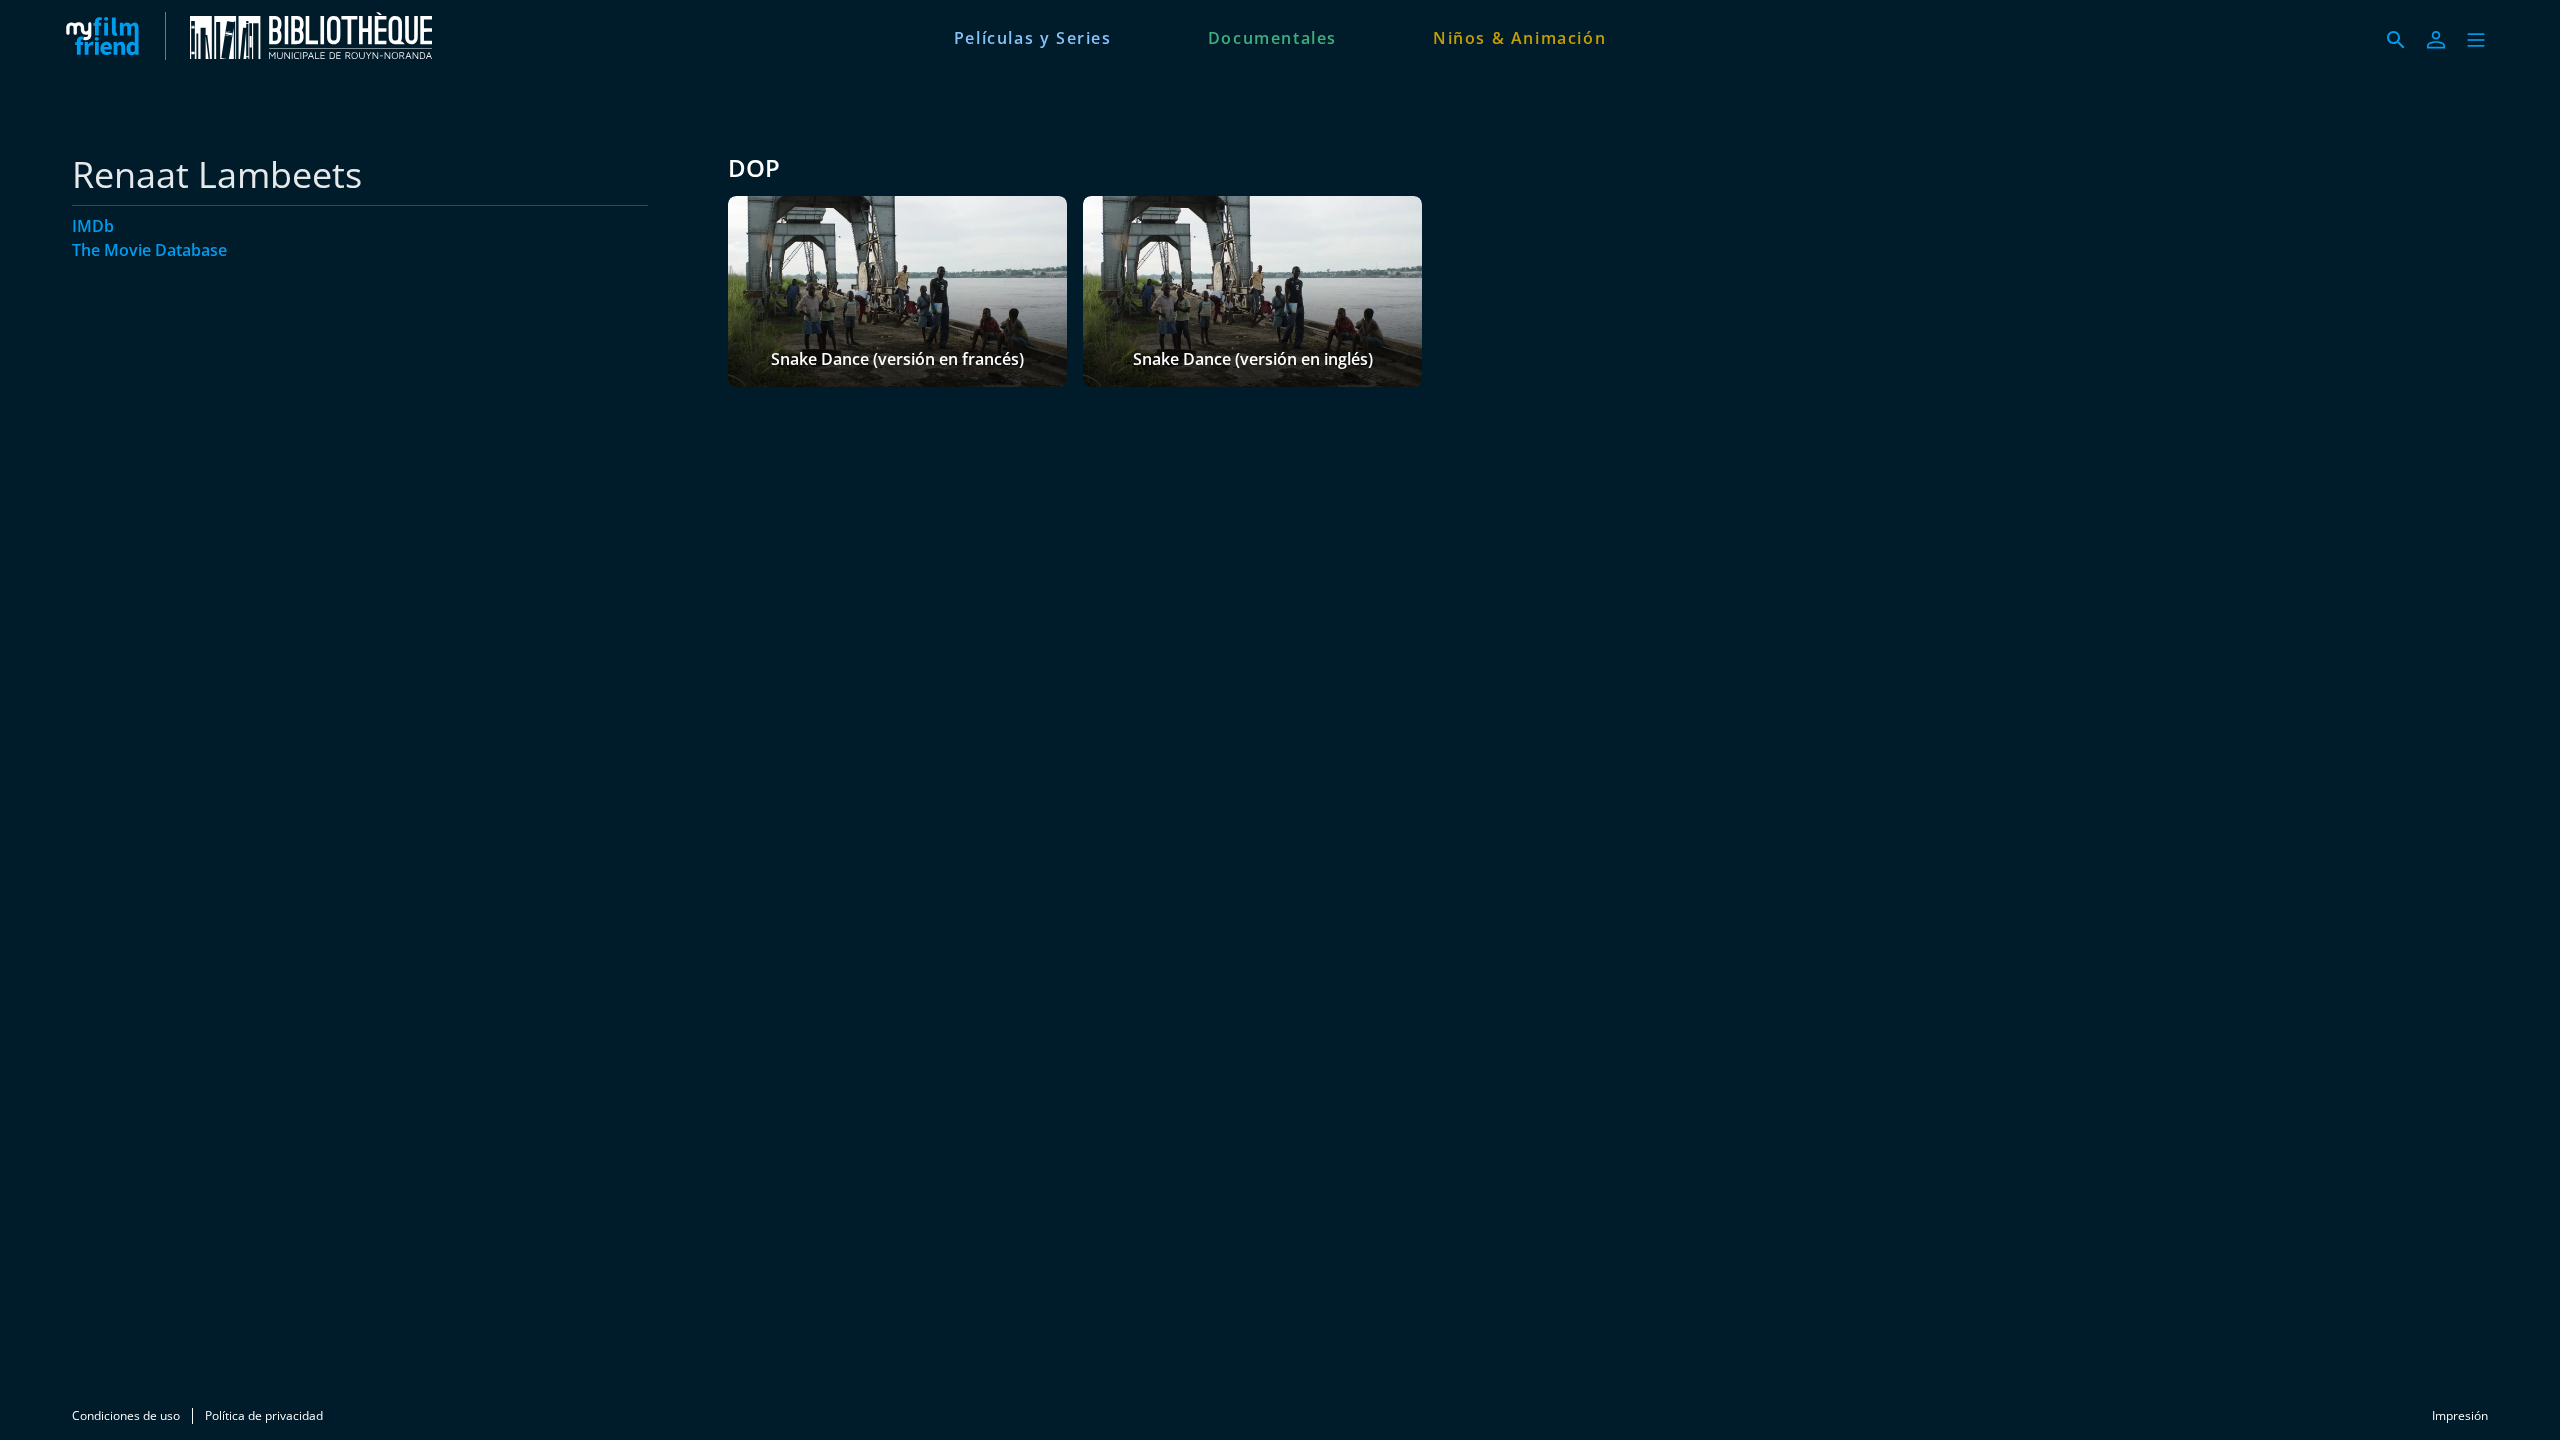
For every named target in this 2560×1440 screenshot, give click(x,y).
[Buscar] (2396, 40)
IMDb (93, 226)
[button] (2476, 40)
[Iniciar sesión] (2436, 40)
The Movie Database (149, 250)
